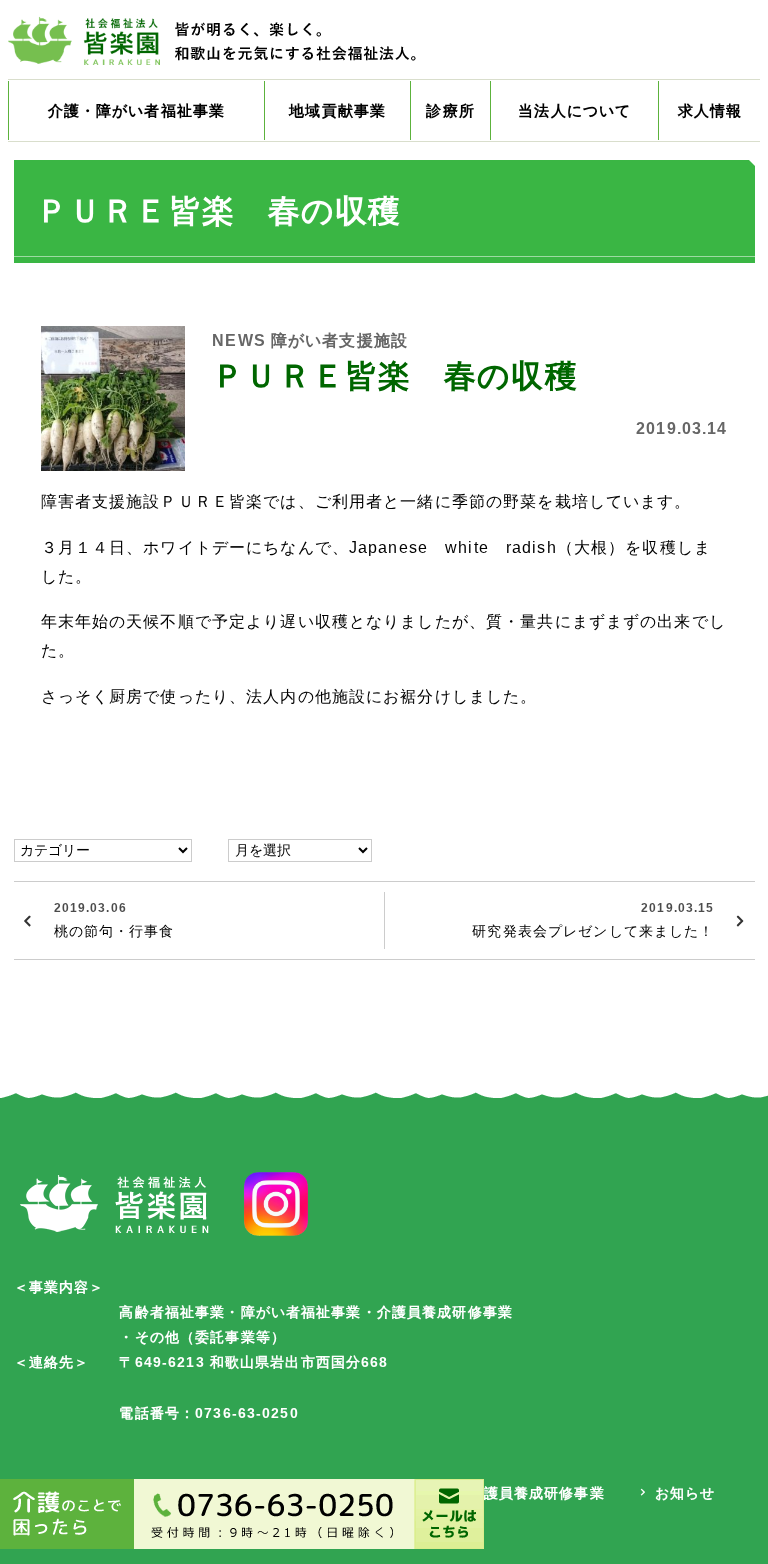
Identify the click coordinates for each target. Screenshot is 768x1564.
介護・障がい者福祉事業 (136, 110)
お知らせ (685, 1493)
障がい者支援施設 (339, 340)
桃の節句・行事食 (114, 920)
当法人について (574, 110)
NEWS (239, 340)
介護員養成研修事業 (536, 1493)
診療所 (450, 110)
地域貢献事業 (337, 110)
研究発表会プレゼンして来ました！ (593, 920)
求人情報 (710, 110)
